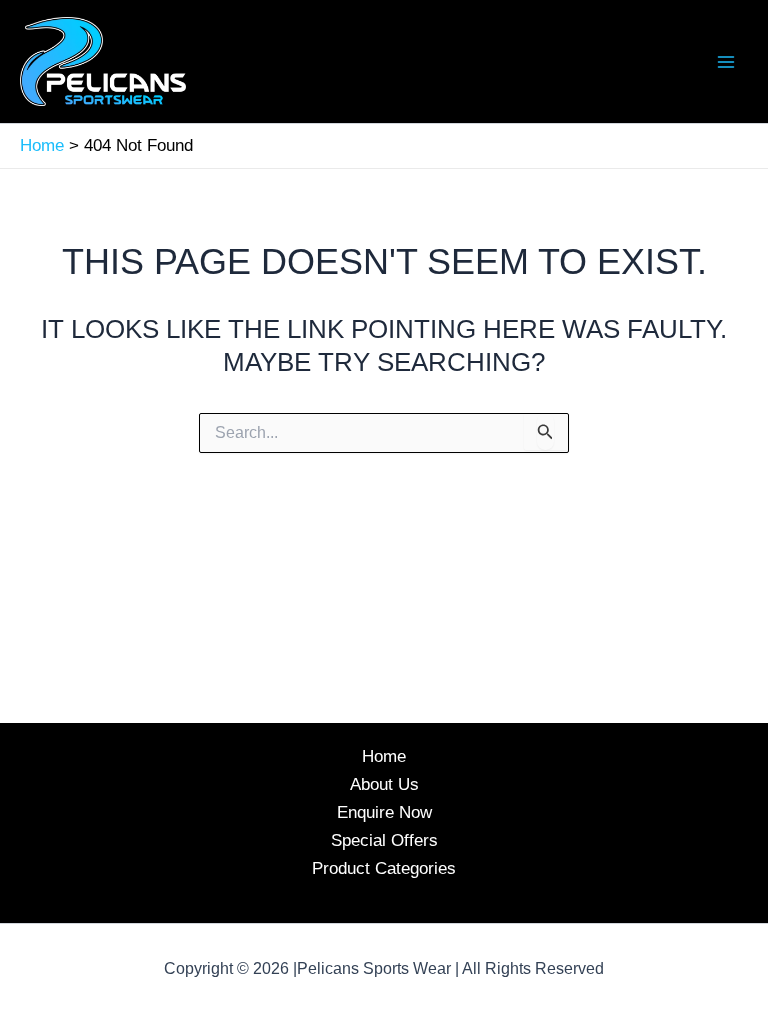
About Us (384, 784)
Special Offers (384, 840)
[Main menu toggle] (726, 62)
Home (384, 756)
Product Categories (384, 868)
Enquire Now (384, 812)
